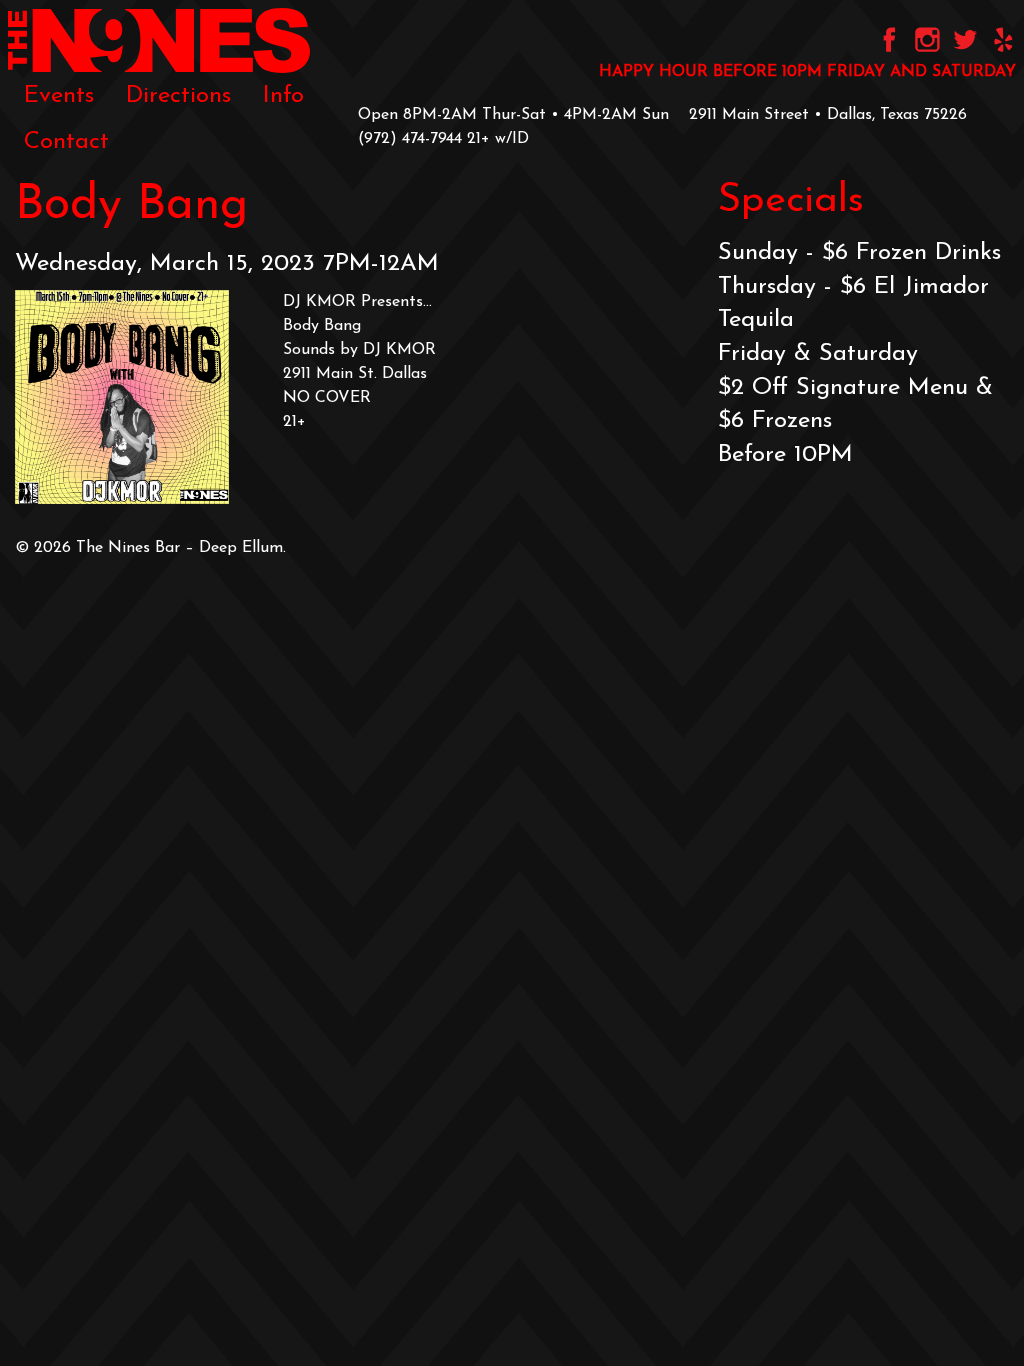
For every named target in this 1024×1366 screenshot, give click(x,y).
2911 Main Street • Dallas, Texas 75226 (828, 115)
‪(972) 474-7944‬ (410, 139)
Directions (178, 96)
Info (283, 96)
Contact (66, 142)
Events (59, 96)
